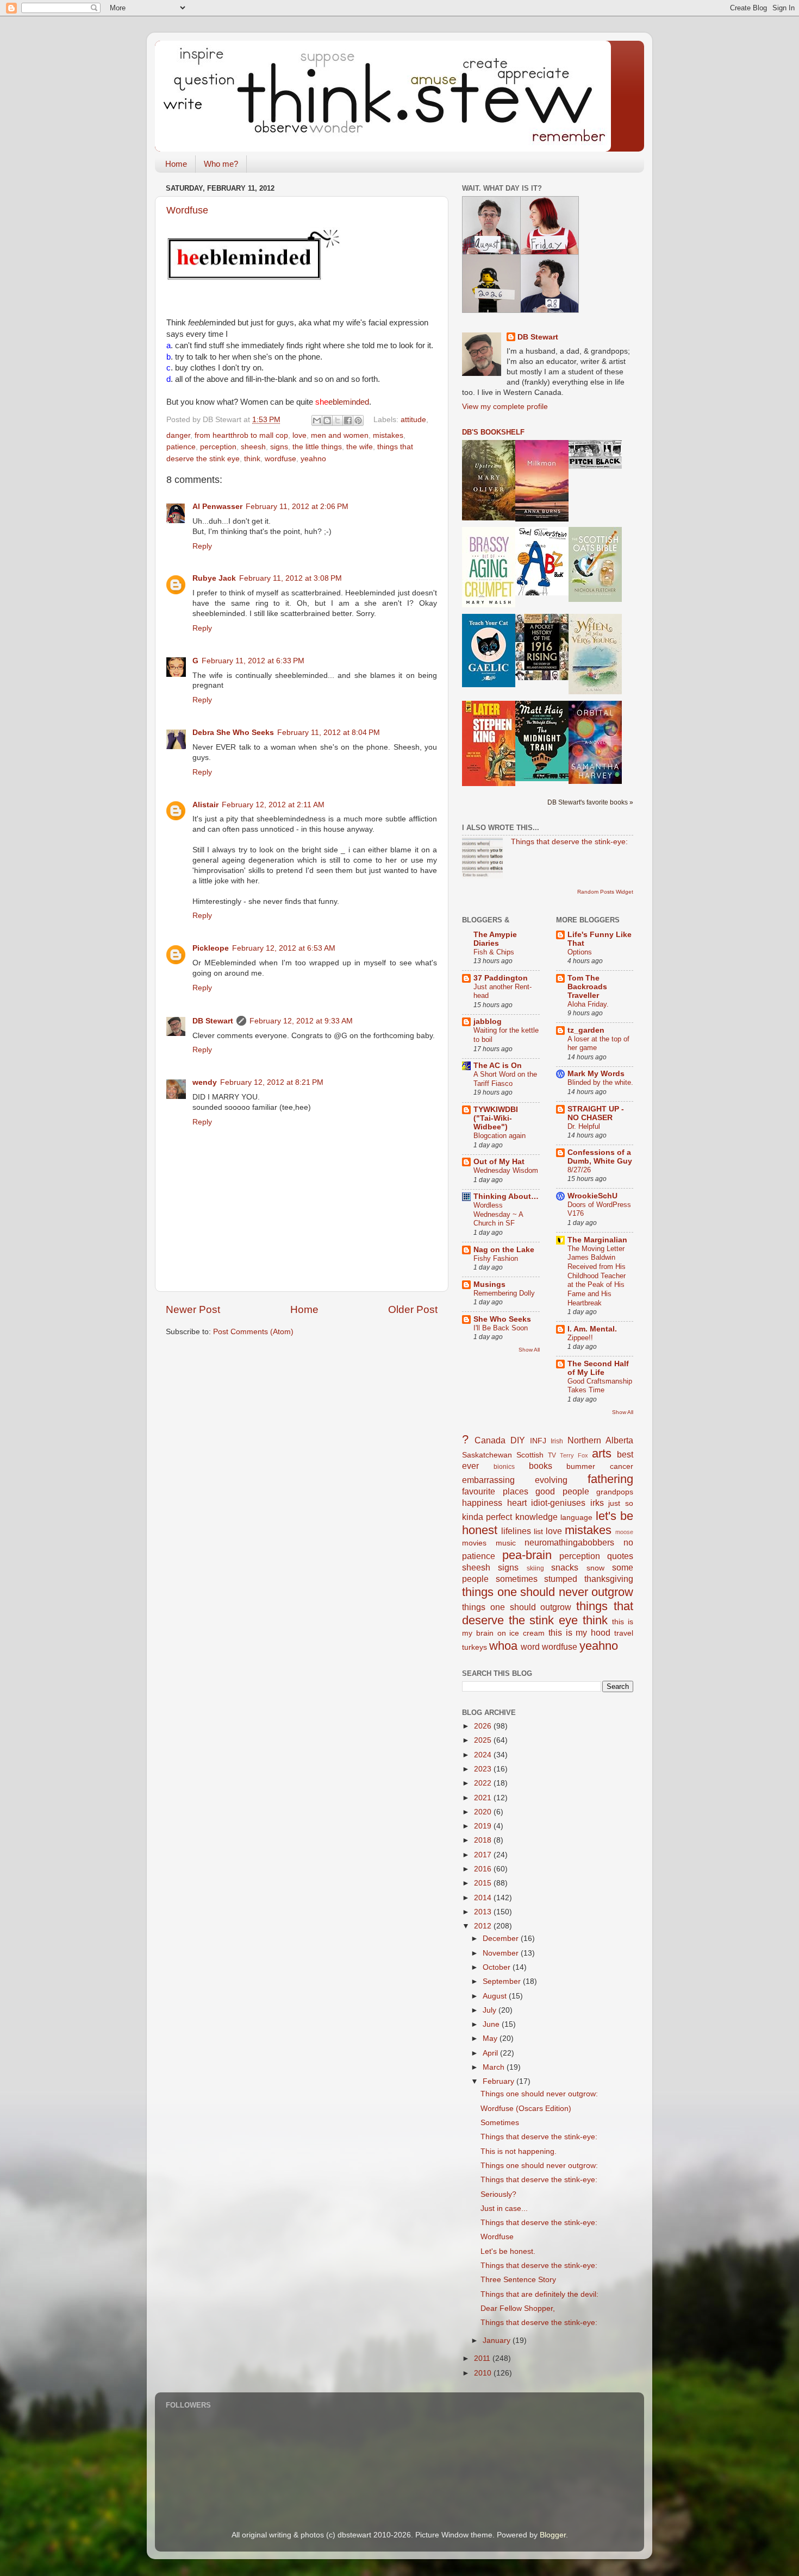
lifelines (516, 1531)
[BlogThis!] (327, 420)
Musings (489, 1284)
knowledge (536, 1517)
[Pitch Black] (595, 466)
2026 (484, 1726)
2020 (484, 1812)
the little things (317, 447)
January (498, 2341)
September (503, 1981)
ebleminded (342, 402)
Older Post (413, 1309)
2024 (484, 1755)
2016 (484, 1869)
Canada (490, 1440)
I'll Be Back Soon (501, 1328)
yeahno (313, 459)
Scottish (530, 1455)
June (492, 2024)
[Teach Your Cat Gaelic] (489, 685)
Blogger (553, 2535)
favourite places (495, 1491)
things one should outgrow (517, 1607)
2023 (484, 1769)
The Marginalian (597, 1240)
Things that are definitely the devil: (539, 2294)
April (491, 2053)
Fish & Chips (494, 952)
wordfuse (280, 459)
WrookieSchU (592, 1196)
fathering (610, 1479)
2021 (484, 1798)
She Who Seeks (502, 1319)
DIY (518, 1440)
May (491, 2038)
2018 (484, 1840)
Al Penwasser (217, 507)
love (299, 435)
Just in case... (504, 2209)
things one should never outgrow (548, 1592)
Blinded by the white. (600, 1082)
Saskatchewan (487, 1455)
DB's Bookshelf (493, 432)
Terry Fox (574, 1455)
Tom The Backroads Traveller (587, 987)
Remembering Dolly (504, 1293)
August (496, 1996)
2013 (484, 1912)
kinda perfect (487, 1517)
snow (595, 1568)
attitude (413, 420)
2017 (484, 1855)
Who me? (221, 164)
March (495, 2067)
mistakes (388, 435)
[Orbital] (595, 781)
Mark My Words (596, 1074)
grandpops (615, 1492)
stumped (561, 1579)
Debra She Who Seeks (233, 733)
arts (602, 1453)
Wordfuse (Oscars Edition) (526, 2109)
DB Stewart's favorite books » (590, 802)
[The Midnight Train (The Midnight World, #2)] (542, 779)
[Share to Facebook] (348, 420)
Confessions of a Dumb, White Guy (600, 1157)
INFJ (538, 1441)
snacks (565, 1567)
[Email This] (317, 420)
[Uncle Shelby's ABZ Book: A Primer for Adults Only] (542, 593)
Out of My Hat (499, 1162)
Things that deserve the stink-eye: (569, 842)
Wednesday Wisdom (506, 1170)
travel (624, 1633)
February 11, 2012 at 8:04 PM (329, 733)
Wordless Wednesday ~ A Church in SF (498, 1214)
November (502, 1953)
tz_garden (586, 1030)
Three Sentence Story (518, 2280)
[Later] (489, 784)
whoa (503, 1646)
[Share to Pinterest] (358, 420)
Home (176, 164)
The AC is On (498, 1066)
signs (279, 447)
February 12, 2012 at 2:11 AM (273, 805)
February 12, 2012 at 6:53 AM (284, 948)
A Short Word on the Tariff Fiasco (505, 1079)
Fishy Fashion (496, 1258)
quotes (620, 1556)
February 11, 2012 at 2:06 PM (297, 507)
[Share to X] (338, 420)
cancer (622, 1466)
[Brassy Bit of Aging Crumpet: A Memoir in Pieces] (489, 605)
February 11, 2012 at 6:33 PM (253, 661)
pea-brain (527, 1555)
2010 (484, 2373)
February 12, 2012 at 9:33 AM (301, 1021)
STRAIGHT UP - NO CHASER (596, 1113)
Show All (529, 1350)
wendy (205, 1082)
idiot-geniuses (558, 1503)
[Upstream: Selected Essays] (489, 518)
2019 (484, 1826)
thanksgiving (609, 1579)
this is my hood (579, 1632)
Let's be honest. (508, 2251)
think (252, 459)
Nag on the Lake (504, 1250)
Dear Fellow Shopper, (518, 2308)
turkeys (475, 1647)
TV (552, 1455)
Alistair (205, 805)
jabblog (488, 1022)
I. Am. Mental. (592, 1329)
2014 (484, 1898)
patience (181, 447)
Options (580, 952)
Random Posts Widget (605, 892)
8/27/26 (579, 1170)
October (498, 1967)
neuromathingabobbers (569, 1542)
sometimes (517, 1579)
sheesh (253, 447)
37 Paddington (501, 978)
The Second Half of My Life (598, 1368)
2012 (484, 1926)
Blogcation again (500, 1136)
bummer (581, 1466)
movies (474, 1543)
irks (597, 1503)
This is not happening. (519, 2151)
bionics (504, 1467)
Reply (202, 546)
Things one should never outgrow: (539, 2094)
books (541, 1466)
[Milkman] (542, 519)
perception (218, 447)
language (576, 1518)
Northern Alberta (600, 1440)
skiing (535, 1568)
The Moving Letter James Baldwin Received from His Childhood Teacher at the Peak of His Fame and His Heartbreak (597, 1276)
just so (621, 1503)
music (506, 1543)
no (628, 1542)
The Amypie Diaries (495, 939)
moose (624, 1532)
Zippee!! (580, 1338)
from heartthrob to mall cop (241, 435)
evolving (551, 1480)
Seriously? (498, 2194)
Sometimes (500, 2123)
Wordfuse (187, 210)
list (538, 1532)
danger (178, 435)
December (502, 1939)
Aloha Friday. (588, 1004)
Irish (557, 1441)
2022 (484, 1783)
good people (562, 1491)
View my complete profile (505, 407)
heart (517, 1503)
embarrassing (488, 1480)
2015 (484, 1883)
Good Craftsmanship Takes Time (600, 1386)
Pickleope (211, 948)
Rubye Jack (214, 578)
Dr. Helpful (584, 1126)
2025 (484, 1740)
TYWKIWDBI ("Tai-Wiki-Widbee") (496, 1118)
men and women (340, 435)
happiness (482, 1503)
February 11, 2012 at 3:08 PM (291, 578)
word (530, 1647)
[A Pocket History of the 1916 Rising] (542, 678)
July (491, 2010)
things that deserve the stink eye (548, 1613)
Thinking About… (506, 1196)
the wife (360, 447)
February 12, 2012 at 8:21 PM (272, 1082)
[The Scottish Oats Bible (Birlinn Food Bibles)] (595, 599)
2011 (483, 2358)
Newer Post (193, 1309)
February (500, 2081)
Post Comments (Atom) (253, 1332)
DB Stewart (213, 1021)
